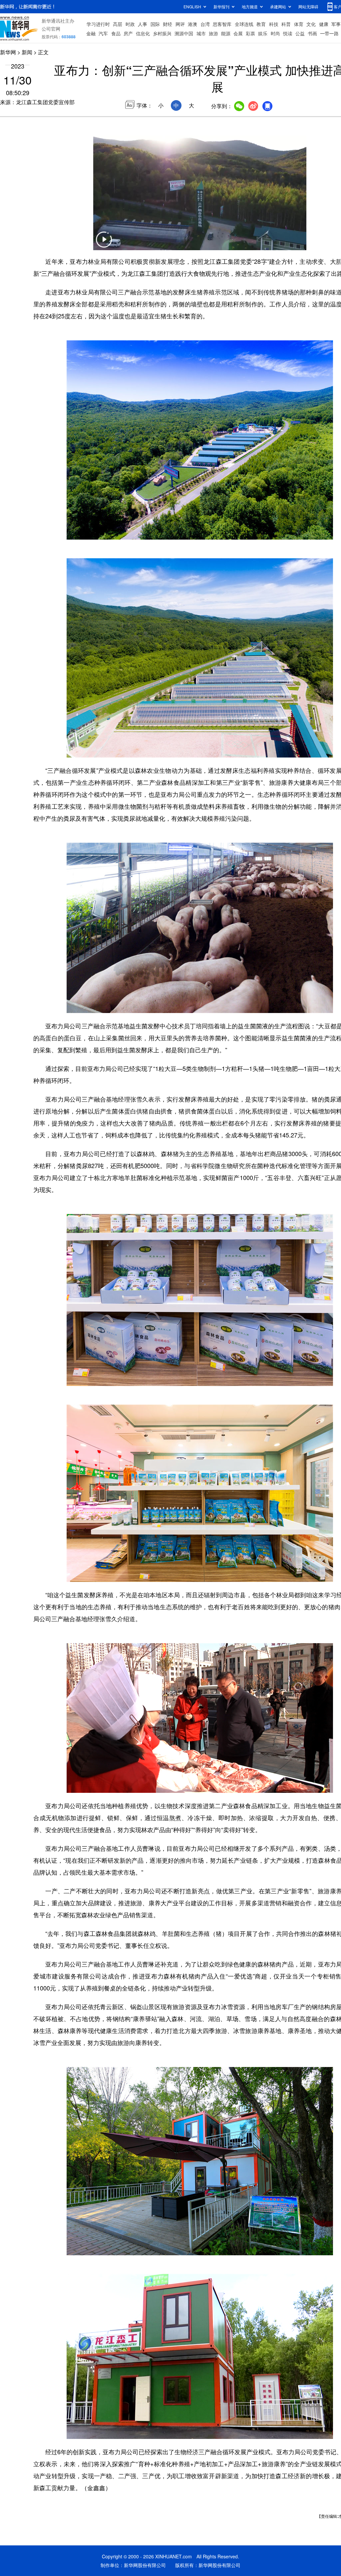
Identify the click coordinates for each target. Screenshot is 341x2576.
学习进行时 (98, 24)
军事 (336, 24)
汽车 (103, 33)
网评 (180, 24)
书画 (312, 33)
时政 (130, 24)
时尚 (275, 33)
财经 (168, 24)
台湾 (205, 24)
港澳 (192, 24)
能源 (226, 33)
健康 (324, 24)
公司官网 (51, 29)
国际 (155, 24)
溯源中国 (184, 33)
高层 (118, 24)
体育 (299, 24)
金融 (91, 33)
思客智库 (222, 24)
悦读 (288, 33)
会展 (238, 33)
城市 (201, 33)
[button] (104, 244)
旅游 (213, 33)
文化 (311, 24)
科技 (274, 24)
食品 (116, 33)
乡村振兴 (162, 33)
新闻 (27, 52)
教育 (261, 24)
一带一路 (329, 33)
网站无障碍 (308, 6)
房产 (128, 33)
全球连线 (244, 24)
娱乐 (263, 33)
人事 (143, 24)
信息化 (143, 33)
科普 (286, 24)
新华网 (8, 52)
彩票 (250, 33)
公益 (300, 33)
